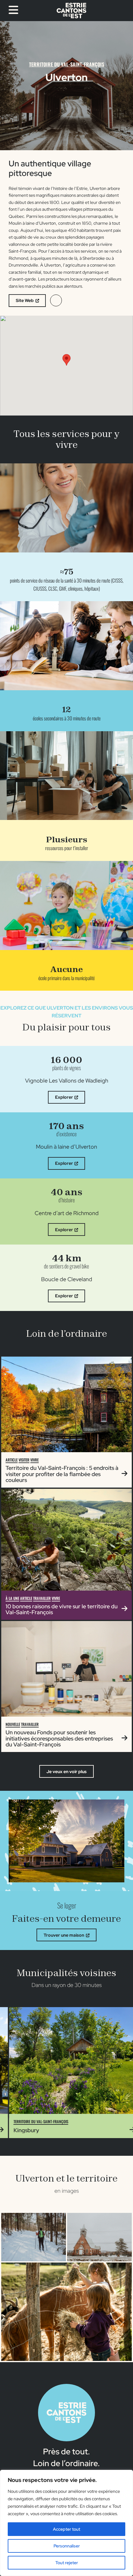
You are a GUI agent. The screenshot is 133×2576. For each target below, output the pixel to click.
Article (12, 1460)
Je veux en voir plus (66, 1772)
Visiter (24, 1460)
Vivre (34, 1460)
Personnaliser (67, 2546)
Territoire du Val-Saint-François (67, 64)
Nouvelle (13, 1724)
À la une (12, 1598)
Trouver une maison (64, 1935)
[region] (66, 2523)
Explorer (64, 1097)
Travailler (42, 1598)
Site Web (25, 300)
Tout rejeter (67, 2563)
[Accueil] (71, 11)
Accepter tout (66, 2529)
